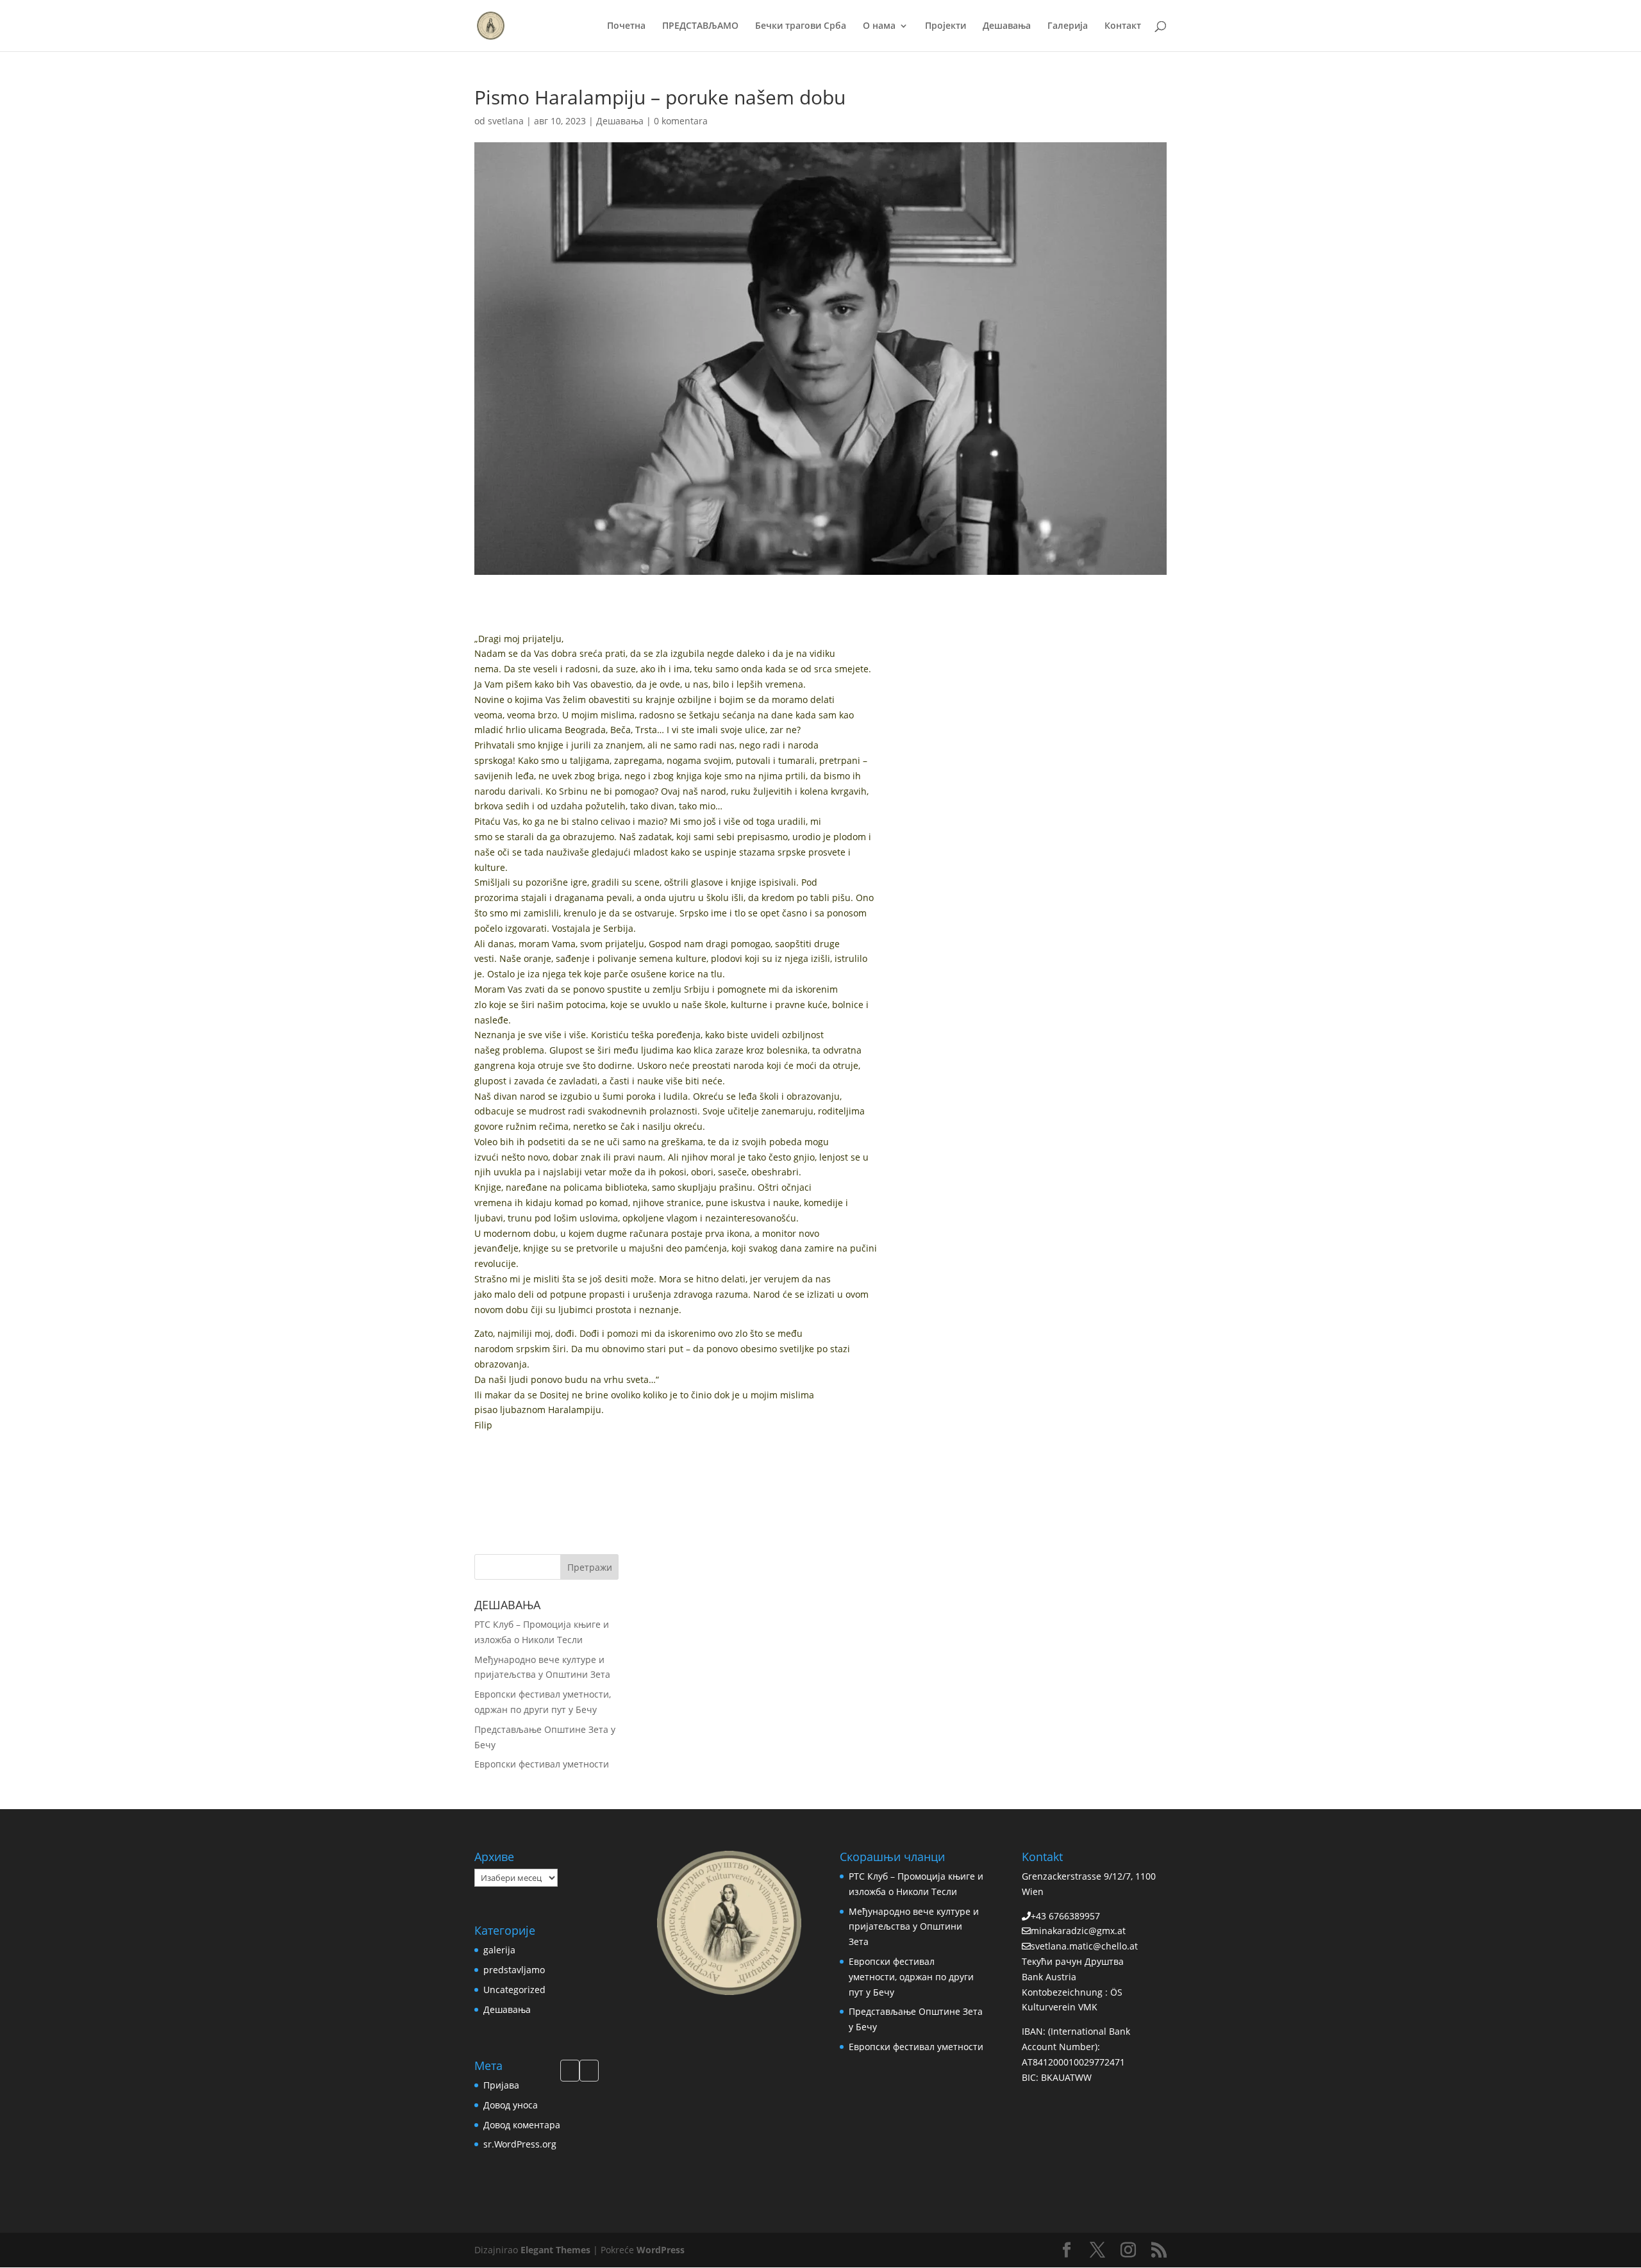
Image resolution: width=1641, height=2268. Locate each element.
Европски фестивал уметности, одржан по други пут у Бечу (911, 1977)
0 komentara (681, 121)
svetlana (506, 121)
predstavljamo (514, 1970)
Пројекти (945, 26)
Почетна (626, 26)
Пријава (501, 2085)
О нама (879, 26)
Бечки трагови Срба (801, 26)
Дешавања (1007, 26)
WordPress (661, 2250)
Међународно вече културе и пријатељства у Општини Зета (914, 1927)
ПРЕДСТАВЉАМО (700, 26)
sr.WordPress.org (520, 2144)
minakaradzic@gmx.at (1078, 1931)
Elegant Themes (555, 2250)
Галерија (1068, 26)
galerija (499, 1950)
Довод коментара (522, 2125)
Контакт (1123, 26)
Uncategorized (514, 1990)
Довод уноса (511, 2105)
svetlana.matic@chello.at (1084, 1946)
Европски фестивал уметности (542, 1764)
